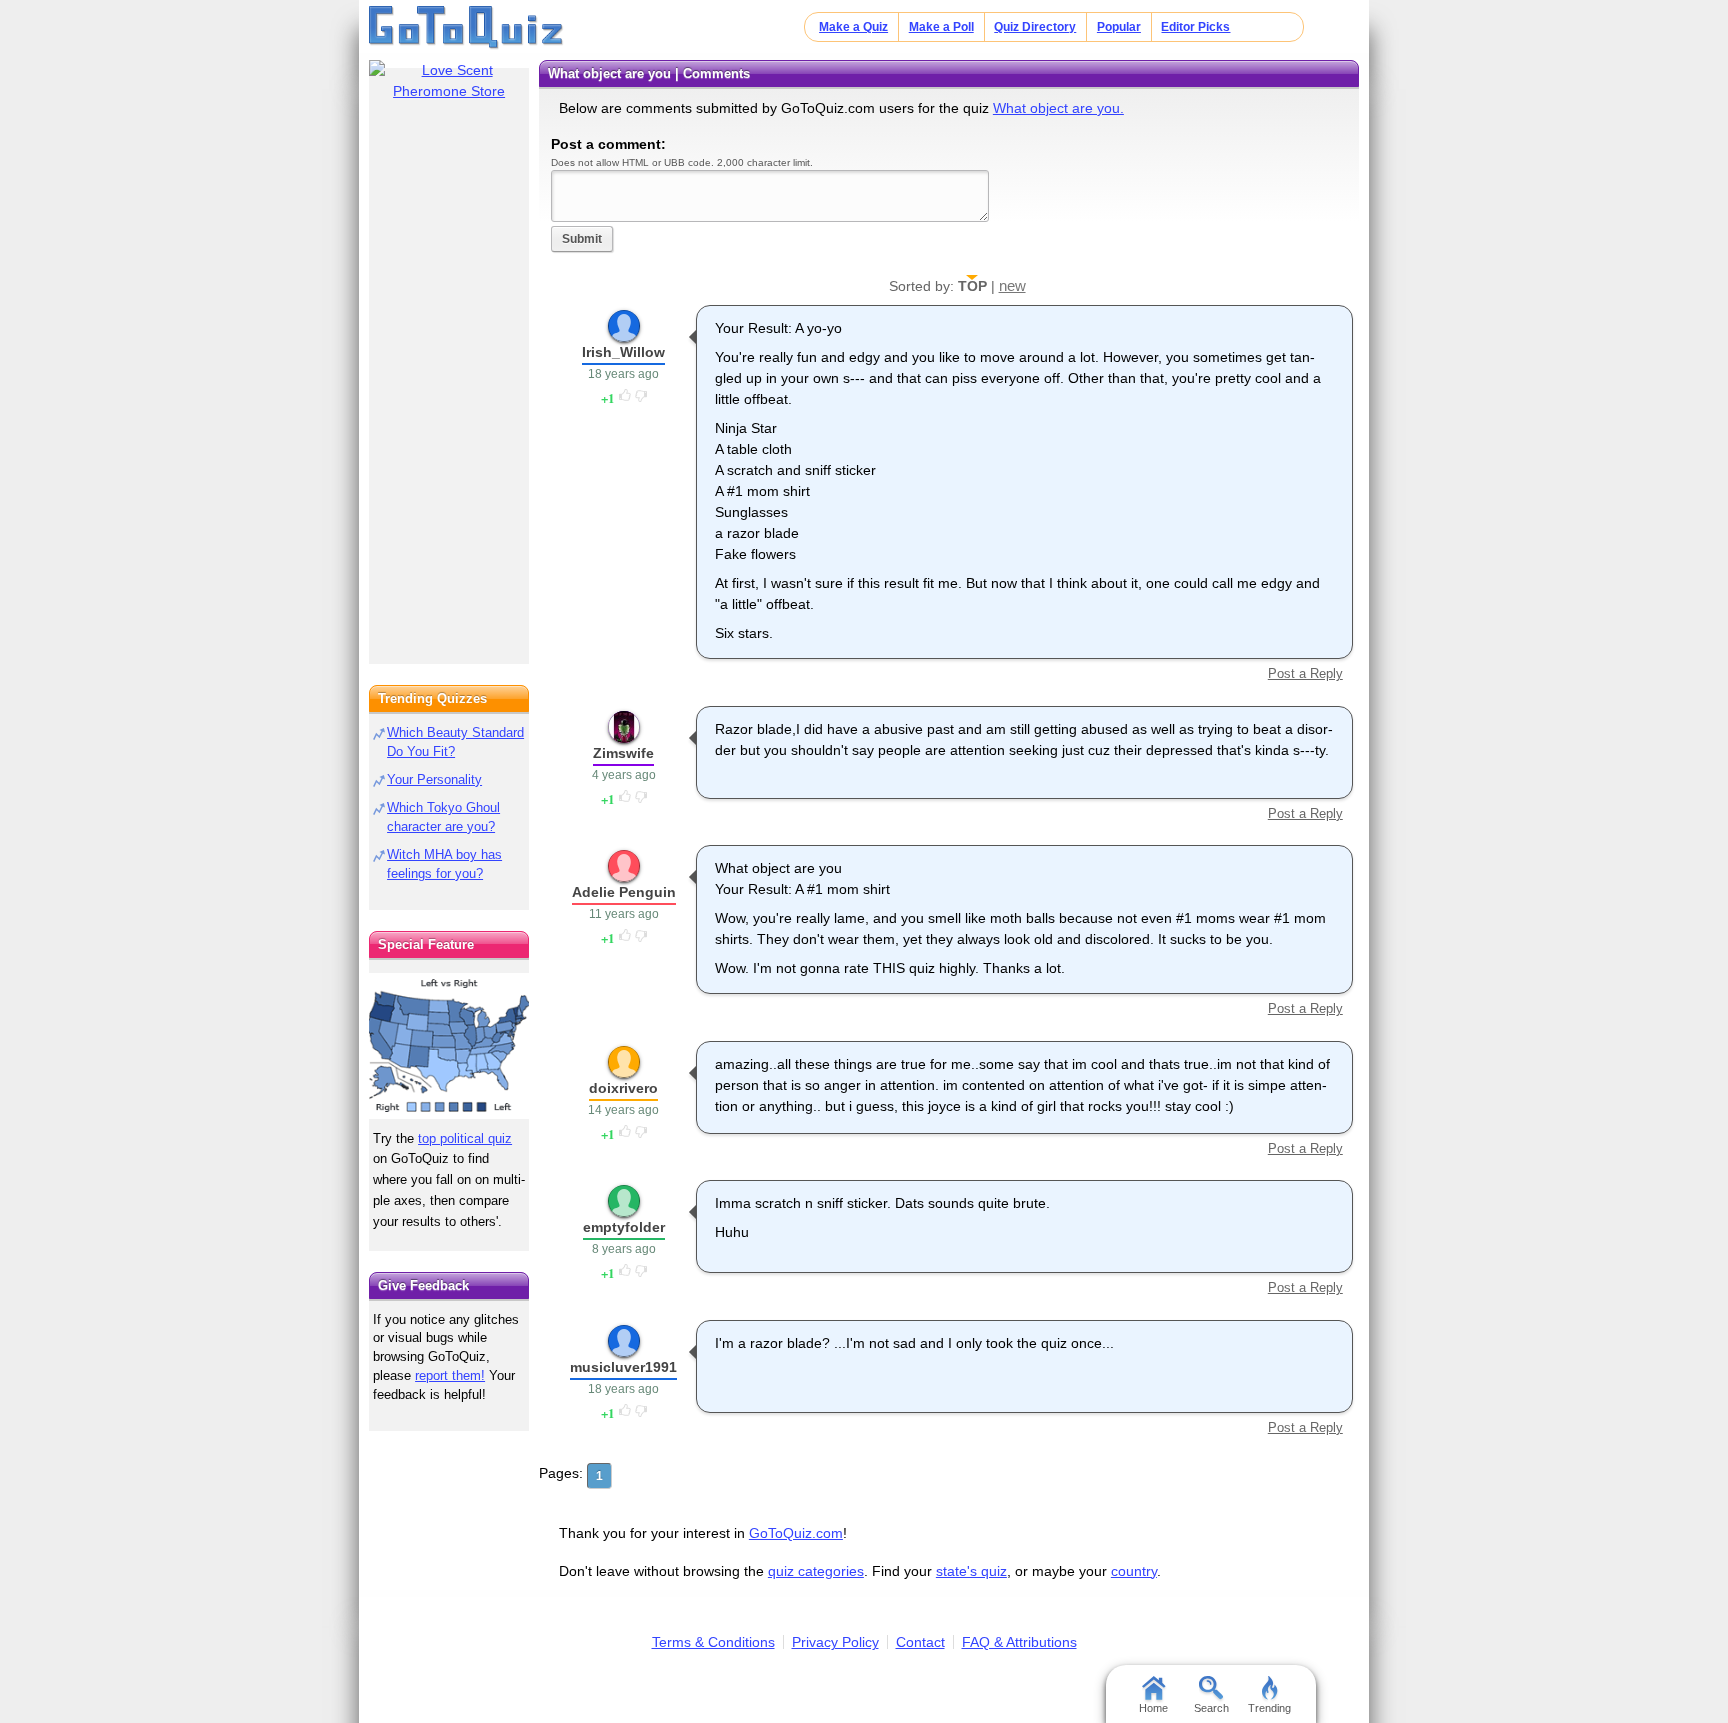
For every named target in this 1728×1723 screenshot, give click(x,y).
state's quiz (971, 1571)
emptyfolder (624, 1227)
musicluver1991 (623, 1367)
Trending (1269, 1708)
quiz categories (816, 1571)
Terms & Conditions (713, 1642)
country (1134, 1571)
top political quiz (465, 1138)
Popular (1119, 27)
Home (1153, 1708)
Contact (920, 1642)
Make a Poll (941, 27)
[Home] (466, 28)
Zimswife (623, 753)
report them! (450, 1375)
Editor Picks (1195, 27)
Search (1211, 1708)
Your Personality (434, 779)
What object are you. (1058, 108)
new (1012, 285)
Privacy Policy (835, 1642)
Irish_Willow (623, 352)
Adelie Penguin (624, 892)
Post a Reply (1305, 673)
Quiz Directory (1035, 27)
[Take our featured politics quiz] (449, 1046)
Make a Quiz (853, 27)
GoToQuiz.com (796, 1533)
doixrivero (623, 1088)
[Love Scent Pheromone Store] (449, 81)
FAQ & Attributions (1019, 1642)
